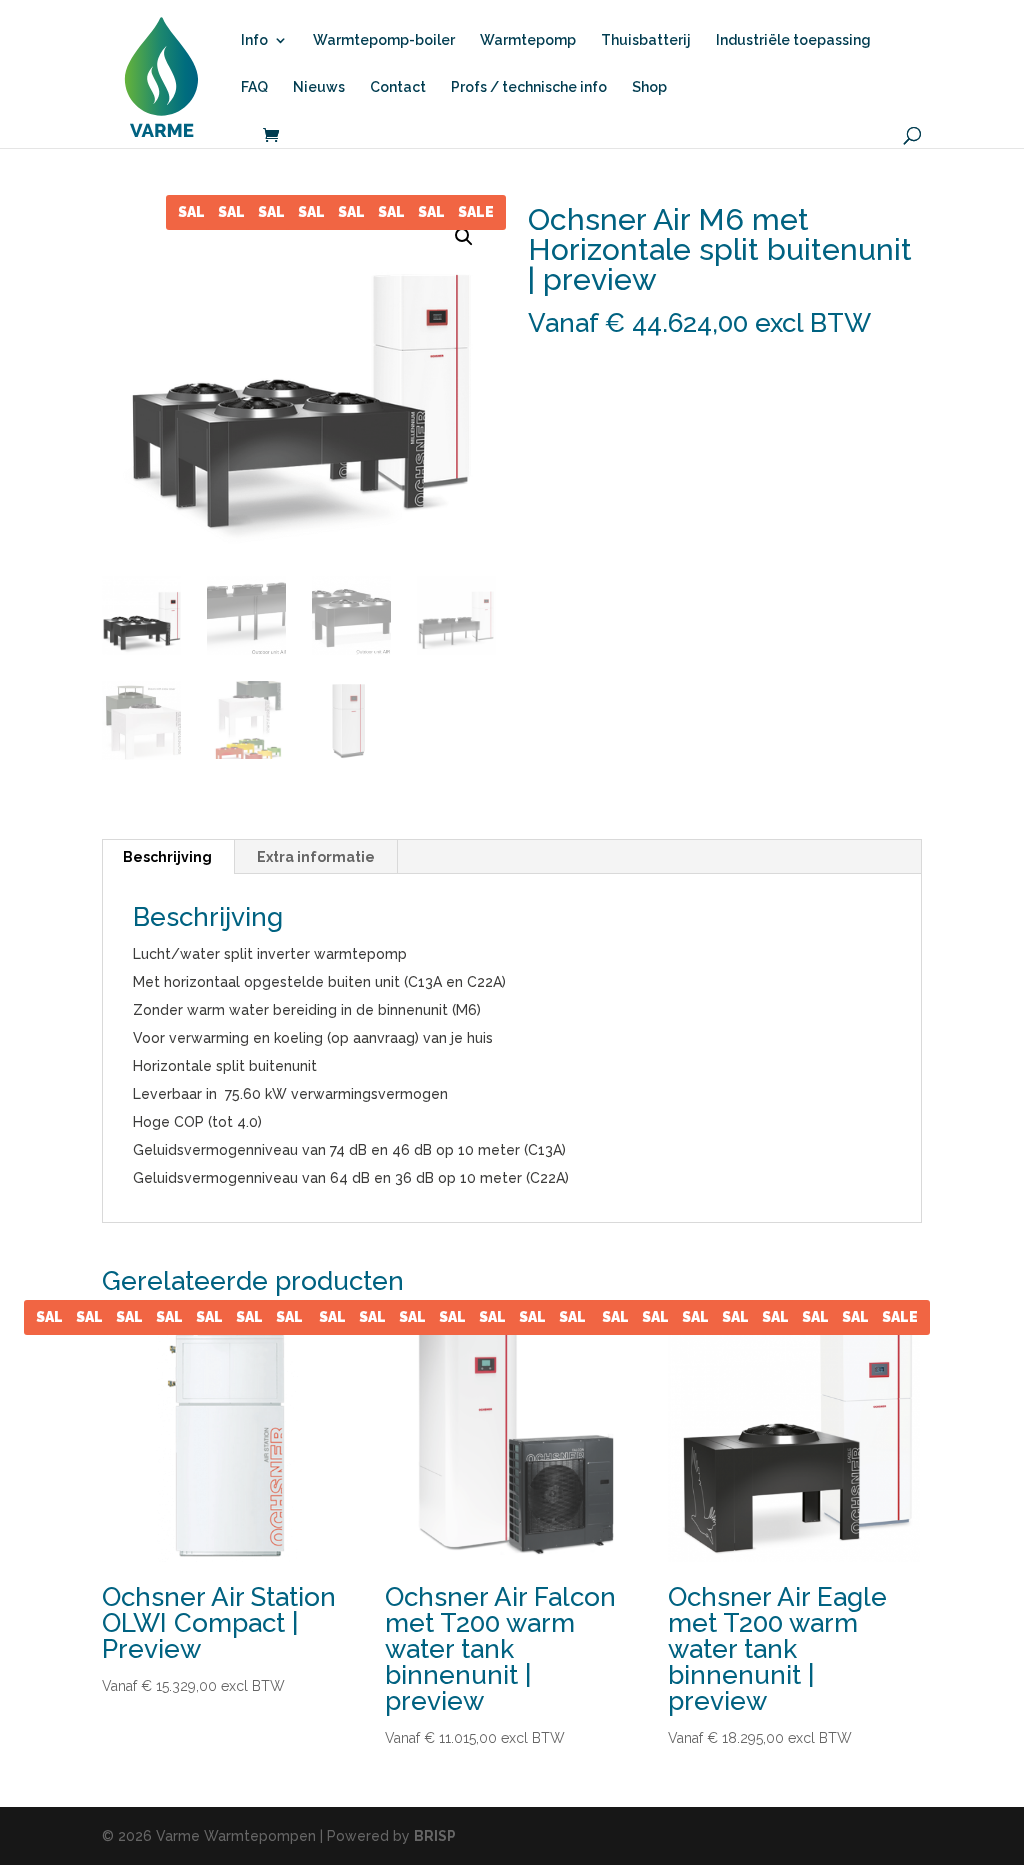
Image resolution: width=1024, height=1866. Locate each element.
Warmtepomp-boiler (384, 40)
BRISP (435, 1836)
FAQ (254, 87)
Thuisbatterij (646, 40)
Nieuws (319, 87)
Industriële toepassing (793, 40)
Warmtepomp (528, 40)
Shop (649, 87)
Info (254, 40)
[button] (464, 237)
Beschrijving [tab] (167, 857)
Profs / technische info (529, 87)
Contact (398, 87)
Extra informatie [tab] (316, 857)
